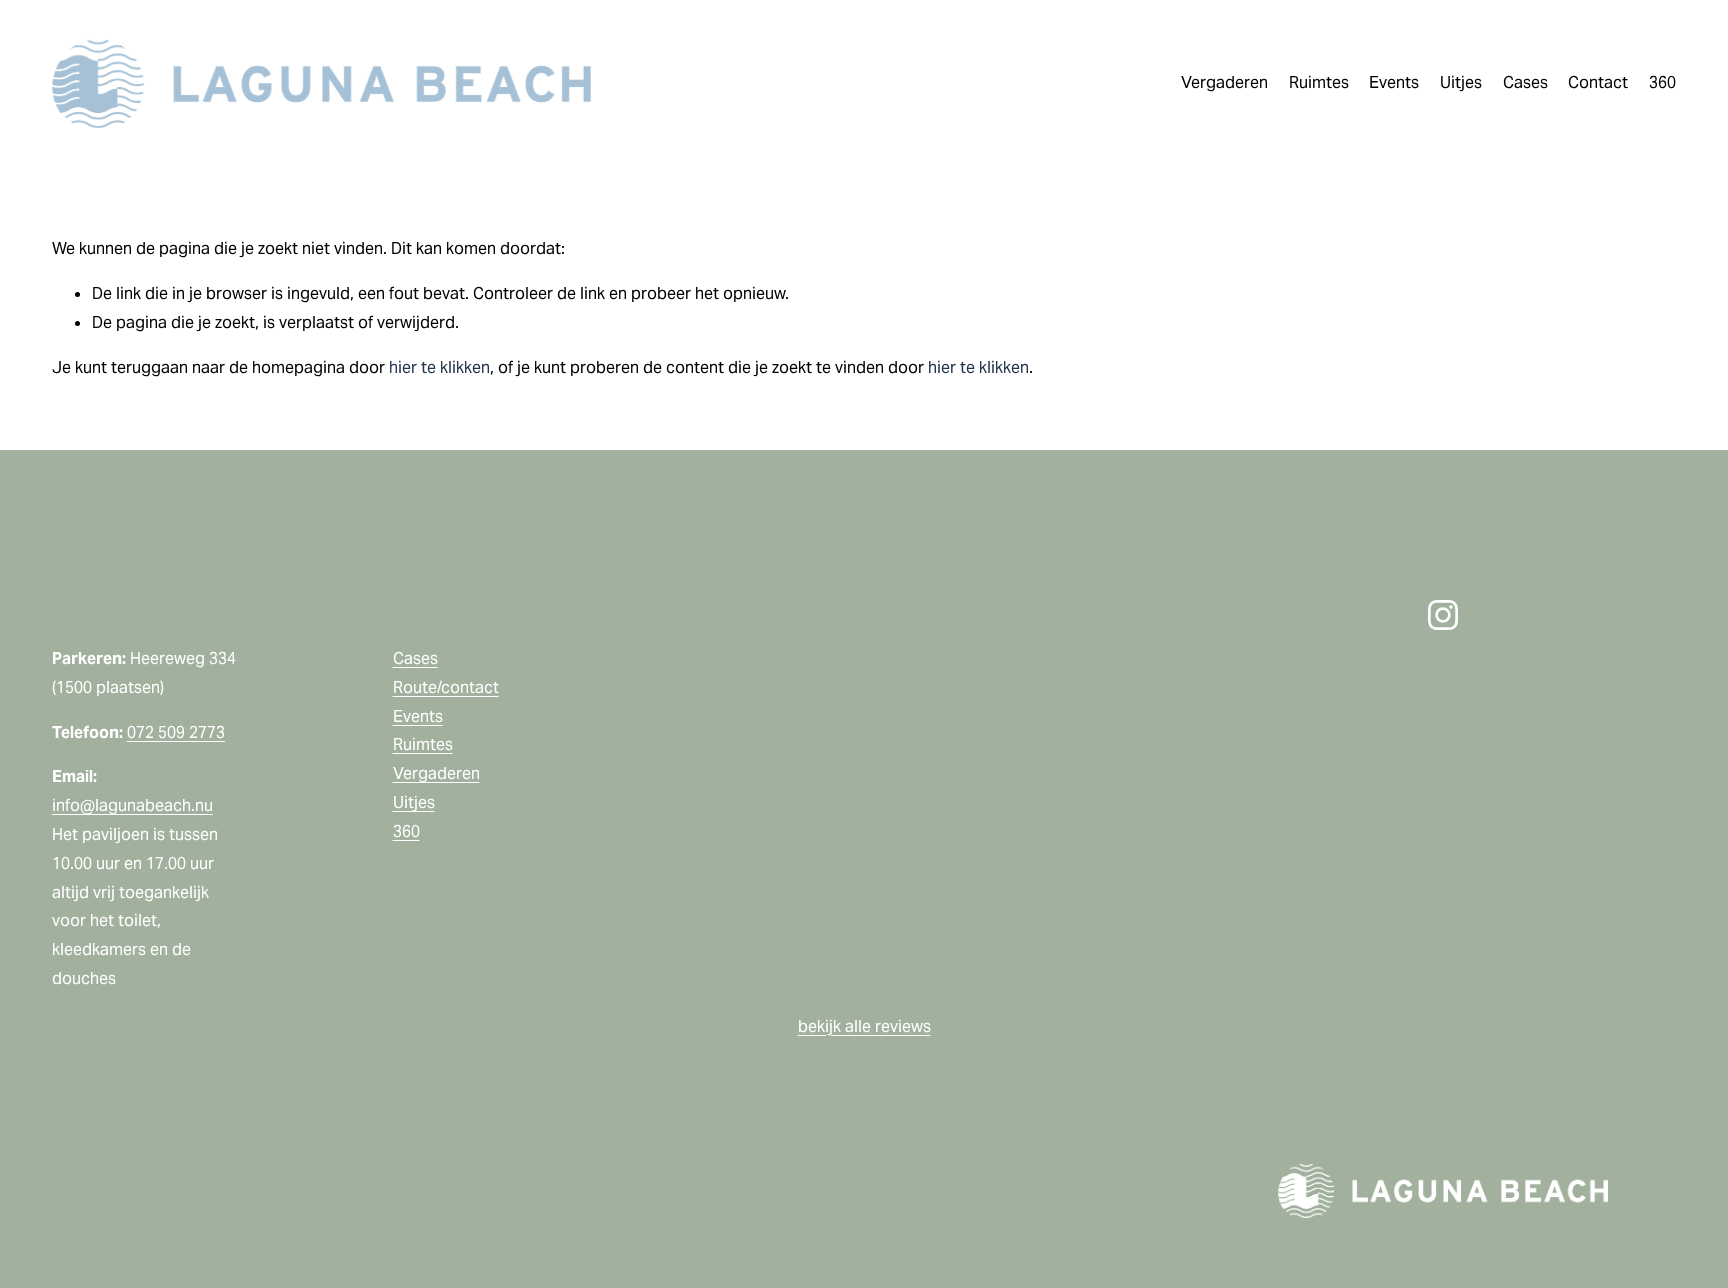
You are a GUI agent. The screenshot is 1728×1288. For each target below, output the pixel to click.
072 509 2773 (176, 732)
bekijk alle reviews (864, 1026)
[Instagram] (1443, 615)
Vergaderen (436, 773)
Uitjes (414, 802)
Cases (1525, 82)
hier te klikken (439, 367)
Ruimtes (423, 744)
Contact (1598, 82)
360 (1662, 82)
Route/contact (446, 687)
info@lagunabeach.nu (132, 805)
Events (418, 716)
